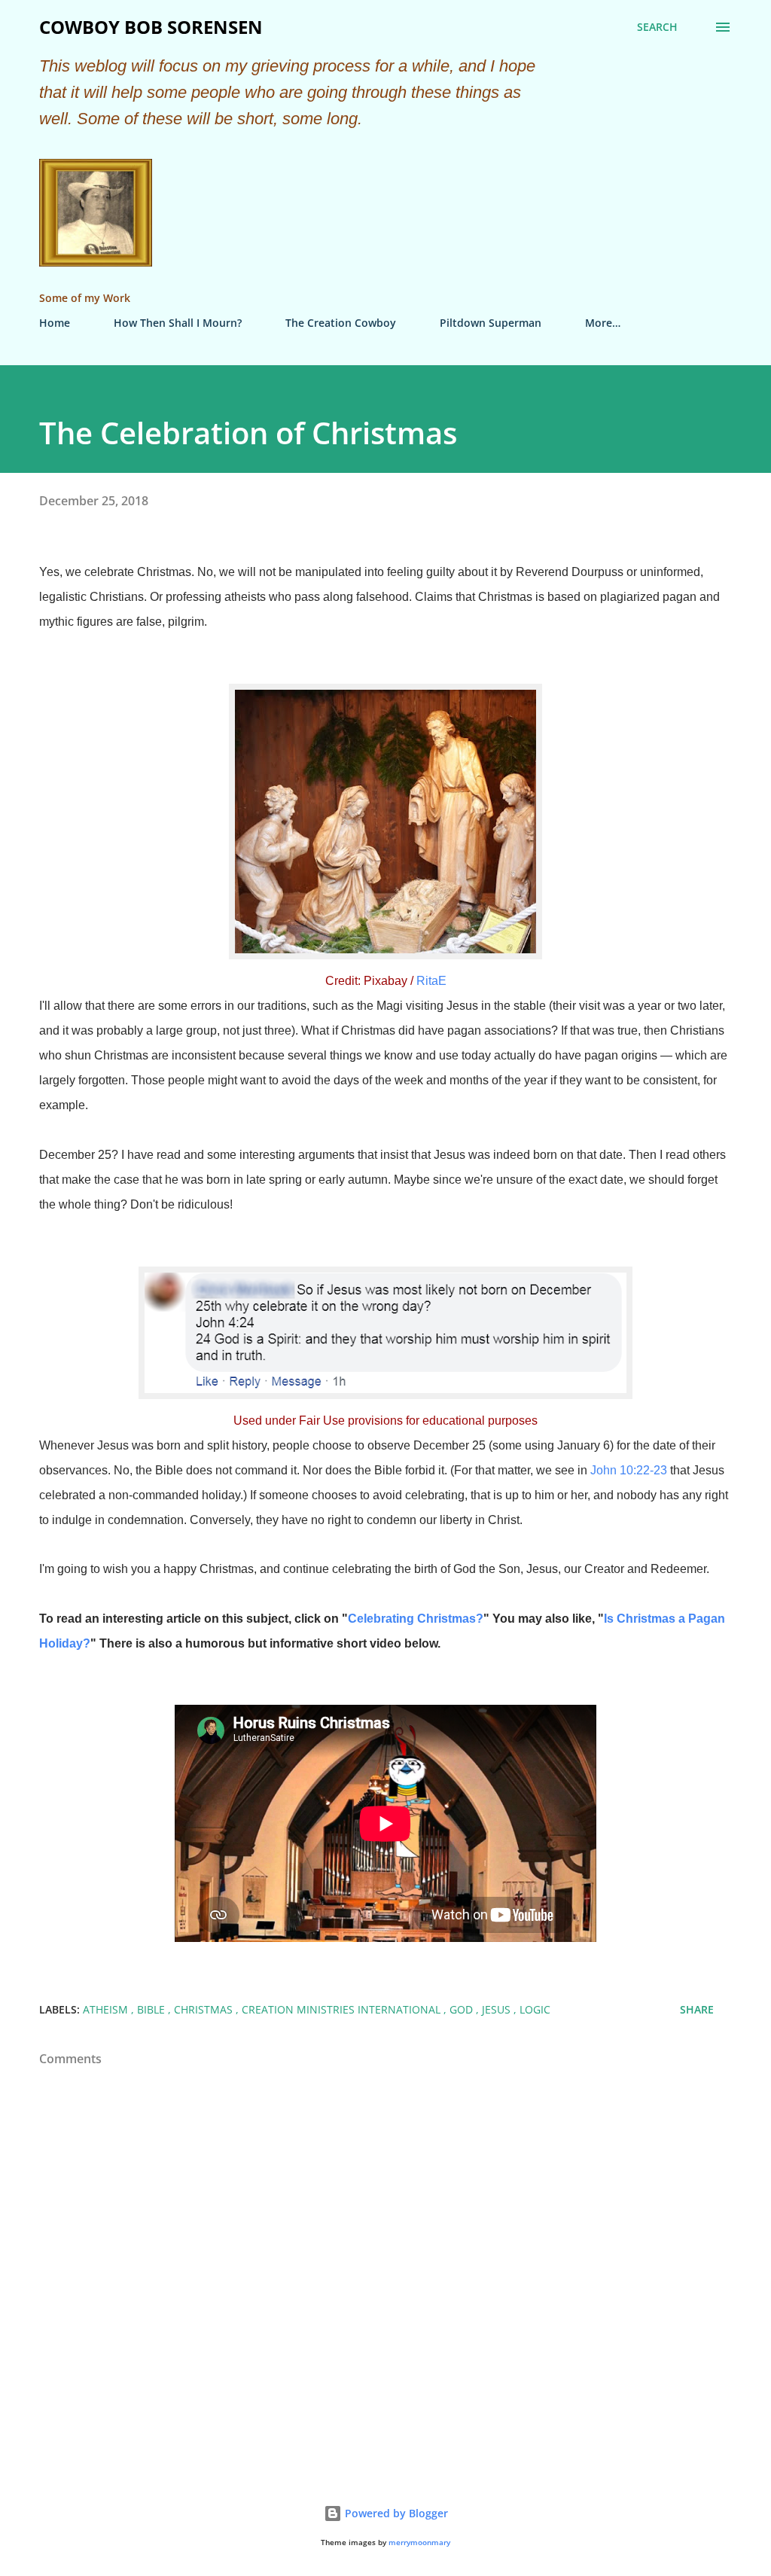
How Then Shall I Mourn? (178, 323)
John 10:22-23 (629, 1470)
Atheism (107, 2009)
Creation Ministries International (343, 2009)
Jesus (498, 2009)
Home (55, 323)
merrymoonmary (419, 2542)
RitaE (431, 981)
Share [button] (697, 2009)
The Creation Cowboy (341, 323)
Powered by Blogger (395, 2513)
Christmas (205, 2009)
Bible (152, 2009)
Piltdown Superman (491, 323)
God (463, 2009)
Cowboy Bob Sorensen (151, 27)
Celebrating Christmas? (416, 1619)
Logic (535, 2009)
